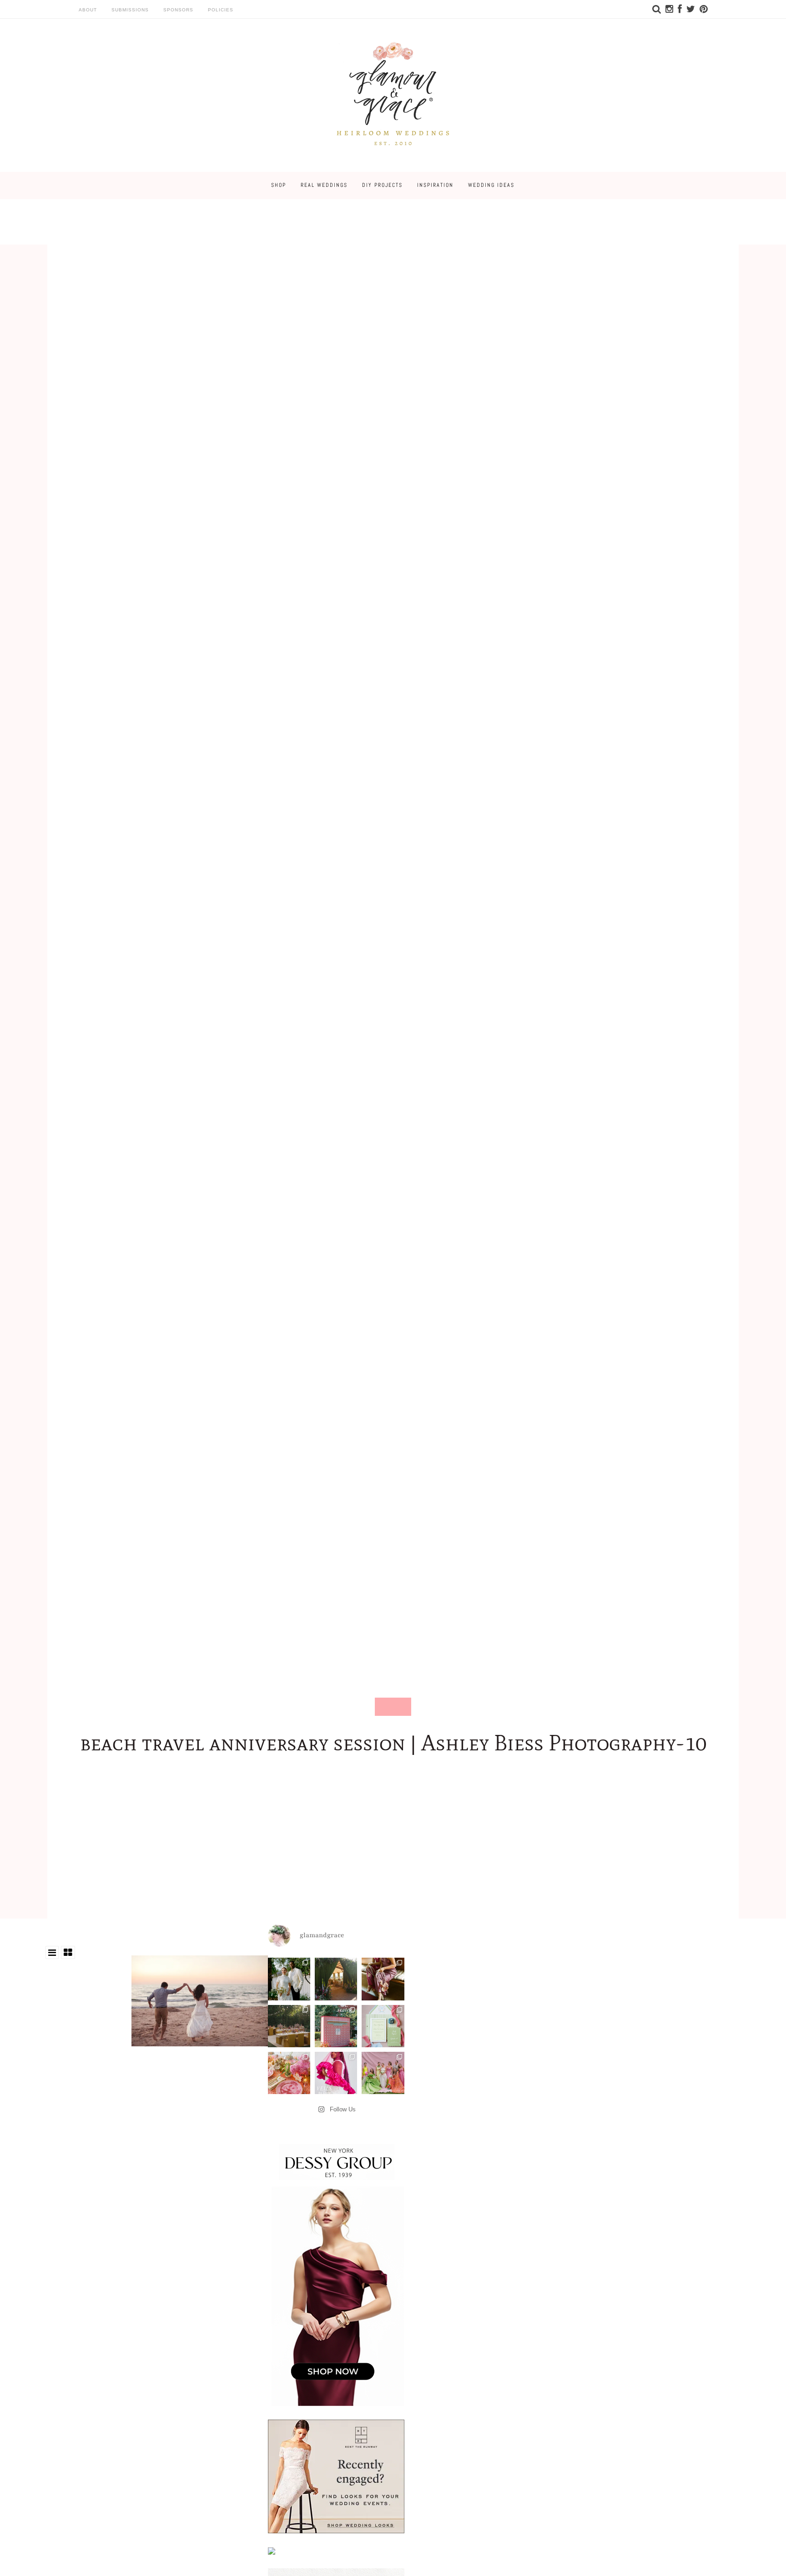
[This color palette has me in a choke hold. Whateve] (289, 2026)
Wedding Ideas (491, 185)
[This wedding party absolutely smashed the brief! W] (383, 2073)
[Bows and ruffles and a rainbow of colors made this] (383, 2026)
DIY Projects (382, 185)
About (88, 10)
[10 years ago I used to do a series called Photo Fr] (289, 1979)
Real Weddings (324, 185)
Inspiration (435, 185)
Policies (221, 10)
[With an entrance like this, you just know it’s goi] (336, 1979)
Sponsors (178, 10)
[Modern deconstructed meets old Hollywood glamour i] (383, 1979)
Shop (279, 185)
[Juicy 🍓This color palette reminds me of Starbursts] (289, 2073)
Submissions (130, 10)
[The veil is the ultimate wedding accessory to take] (336, 2073)
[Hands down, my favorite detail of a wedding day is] (336, 2026)
